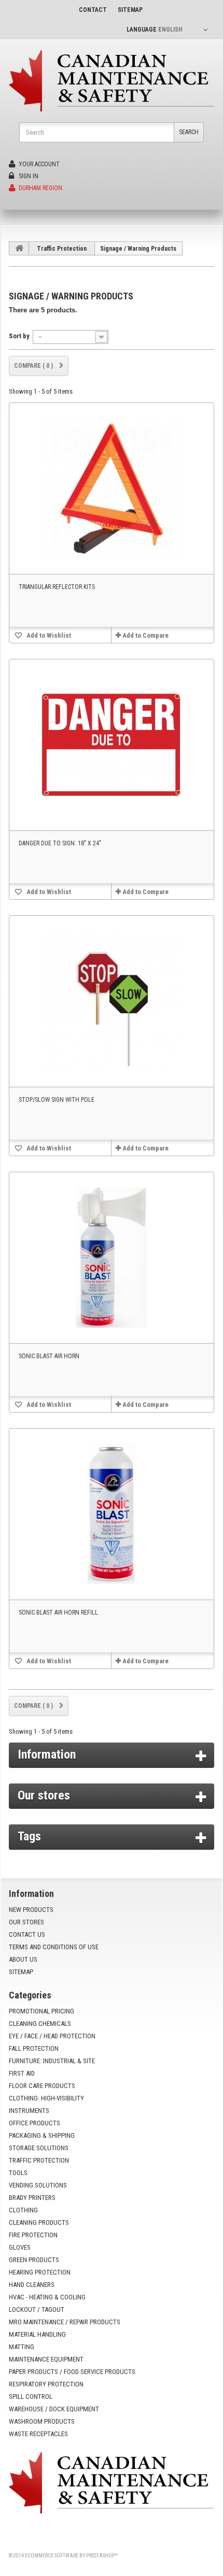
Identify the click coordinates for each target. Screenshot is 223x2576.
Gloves (20, 2247)
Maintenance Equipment (46, 2359)
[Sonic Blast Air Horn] (112, 1258)
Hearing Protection (40, 2272)
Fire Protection (33, 2235)
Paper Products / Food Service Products (72, 2372)
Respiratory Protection (46, 2384)
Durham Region (40, 188)
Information (47, 1754)
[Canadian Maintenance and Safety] (112, 81)
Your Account (38, 164)
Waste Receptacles (38, 2434)
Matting (22, 2347)
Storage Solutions (39, 2148)
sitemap (130, 10)
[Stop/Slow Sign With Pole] (112, 1001)
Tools (18, 2173)
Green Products (34, 2260)
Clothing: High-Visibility (46, 2098)
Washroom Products (42, 2421)
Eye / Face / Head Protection (52, 2036)
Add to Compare (145, 635)
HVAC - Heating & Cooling (47, 2297)
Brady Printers (32, 2198)
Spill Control (31, 2397)
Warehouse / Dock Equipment (54, 2409)
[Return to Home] (19, 248)
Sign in (28, 176)
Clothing (23, 2210)
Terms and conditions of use (54, 1947)
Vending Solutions (38, 2185)
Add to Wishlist (48, 635)
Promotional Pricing (41, 2011)
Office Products (34, 2123)
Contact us (27, 1934)
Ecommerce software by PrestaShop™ (71, 2556)
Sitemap (21, 1972)
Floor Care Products (42, 2086)
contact (93, 10)
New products (31, 1910)
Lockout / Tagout (37, 2309)
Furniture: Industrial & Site (52, 2061)
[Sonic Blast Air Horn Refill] (112, 1514)
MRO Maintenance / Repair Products (65, 2322)
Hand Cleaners (32, 2285)
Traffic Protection (62, 249)
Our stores (44, 1795)
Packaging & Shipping (42, 2135)
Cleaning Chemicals (40, 2024)
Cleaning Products (39, 2222)
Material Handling (37, 2334)
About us (23, 1959)
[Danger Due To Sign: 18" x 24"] (112, 745)
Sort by (19, 336)
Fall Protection (34, 2048)
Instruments (29, 2111)
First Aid (22, 2073)
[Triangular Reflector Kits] (112, 488)
